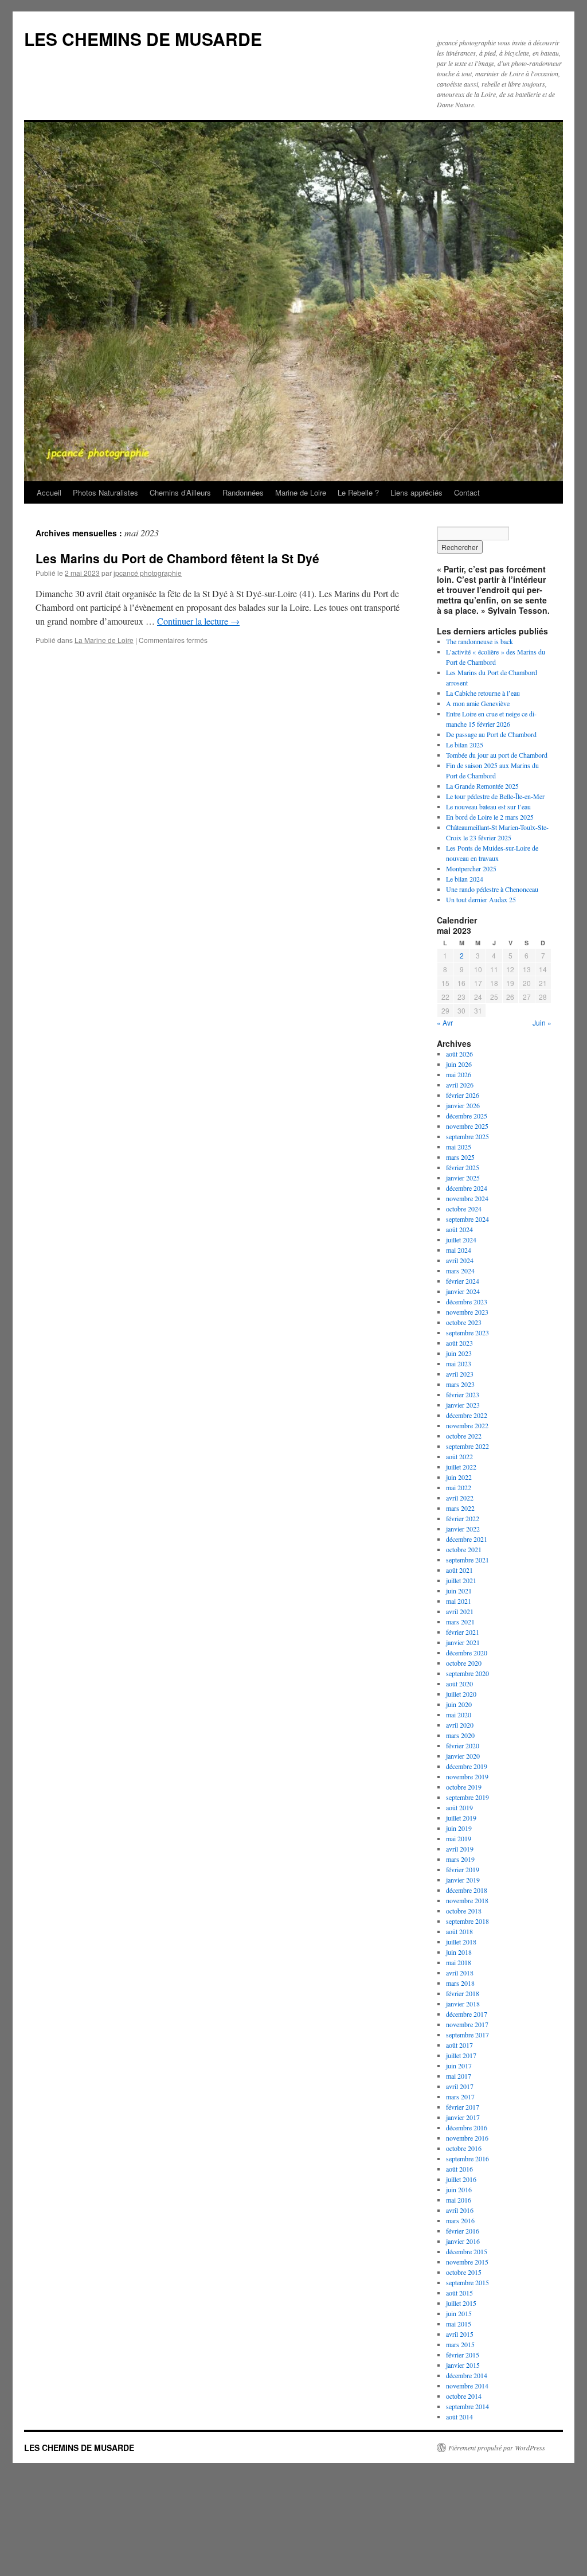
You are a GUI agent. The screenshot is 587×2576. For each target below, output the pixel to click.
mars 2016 (460, 2220)
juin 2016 (459, 2189)
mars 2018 (460, 1983)
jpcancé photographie (148, 573)
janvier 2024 (463, 1291)
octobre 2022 (464, 1436)
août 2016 (459, 2169)
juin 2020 (459, 1704)
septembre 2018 (467, 1921)
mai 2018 (459, 1962)
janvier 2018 (463, 2004)
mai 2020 (459, 1714)
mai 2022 (459, 1487)
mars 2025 (460, 1157)
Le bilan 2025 (465, 745)
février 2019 (463, 1869)
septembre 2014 (467, 2406)
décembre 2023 (467, 1301)
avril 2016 (460, 2210)
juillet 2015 (461, 2303)
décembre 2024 (467, 1188)
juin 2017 (459, 2066)
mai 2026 (459, 1074)
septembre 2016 (467, 2158)
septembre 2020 (467, 1673)
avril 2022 (460, 1498)
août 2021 (459, 1570)
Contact (467, 492)
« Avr (445, 1022)
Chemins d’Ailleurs (180, 492)
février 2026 (463, 1095)
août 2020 (459, 1683)
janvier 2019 (463, 1880)
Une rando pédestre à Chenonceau (492, 889)
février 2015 (463, 2355)
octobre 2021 (464, 1549)
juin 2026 (459, 1064)
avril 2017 (460, 2086)
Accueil (49, 492)
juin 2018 (459, 1952)
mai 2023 (459, 1363)
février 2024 (463, 1281)
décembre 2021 (467, 1539)
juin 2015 (459, 2313)
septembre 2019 (467, 1797)
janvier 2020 (463, 1756)
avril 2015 (460, 2334)
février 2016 (463, 2231)
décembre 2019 (467, 1766)
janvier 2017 (463, 2117)
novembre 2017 (467, 2024)
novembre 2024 (467, 1198)
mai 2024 (459, 1250)
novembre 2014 (467, 2386)
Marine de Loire (301, 492)
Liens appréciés (416, 492)
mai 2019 (459, 1838)
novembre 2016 (467, 2138)
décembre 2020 (467, 1653)
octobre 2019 (464, 1787)
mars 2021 (460, 1622)
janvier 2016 (463, 2241)
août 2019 (459, 1807)
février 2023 (463, 1394)
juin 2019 (459, 1828)
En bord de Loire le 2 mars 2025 (490, 817)
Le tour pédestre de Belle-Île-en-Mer (495, 796)
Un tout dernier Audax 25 (481, 899)
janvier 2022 (463, 1529)
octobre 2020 (464, 1663)
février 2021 (463, 1632)
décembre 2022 (467, 1415)
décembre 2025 (467, 1116)
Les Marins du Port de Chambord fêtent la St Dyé (177, 558)
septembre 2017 (467, 2035)
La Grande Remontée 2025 (482, 786)
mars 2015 (460, 2344)
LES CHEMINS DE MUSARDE (143, 39)
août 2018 (459, 1931)
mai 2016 (459, 2200)
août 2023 (459, 1343)
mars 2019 (460, 1859)
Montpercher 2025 (471, 868)
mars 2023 (460, 1384)
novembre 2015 (467, 2262)
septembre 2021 (467, 1560)
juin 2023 (459, 1353)
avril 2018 (460, 1973)
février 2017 (463, 2107)
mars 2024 (460, 1271)
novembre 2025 (467, 1126)
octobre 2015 (464, 2272)
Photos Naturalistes (105, 492)
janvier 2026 (463, 1105)
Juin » (542, 1022)
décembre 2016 (467, 2127)
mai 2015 (459, 2324)
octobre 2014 (464, 2396)
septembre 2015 (467, 2282)
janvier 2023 (463, 1405)
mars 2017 (460, 2096)
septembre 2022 (467, 1446)
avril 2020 (460, 1725)
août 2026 (459, 1054)
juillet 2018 (461, 1942)
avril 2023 (460, 1374)
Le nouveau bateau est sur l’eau (488, 806)
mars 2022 (460, 1508)
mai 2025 (459, 1147)
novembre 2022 (467, 1425)
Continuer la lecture (198, 621)
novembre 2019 (467, 1776)
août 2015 (459, 2293)
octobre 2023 (464, 1322)
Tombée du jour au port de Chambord (497, 755)
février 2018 (463, 1993)
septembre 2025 (467, 1136)
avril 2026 (460, 1085)
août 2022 (459, 1456)
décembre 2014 (467, 2375)
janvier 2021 (463, 1642)
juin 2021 (459, 1591)
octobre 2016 (464, 2148)
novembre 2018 (467, 1900)
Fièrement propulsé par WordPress (497, 2448)
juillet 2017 (461, 2055)
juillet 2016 (461, 2179)
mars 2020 (460, 1735)
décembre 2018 (467, 1890)
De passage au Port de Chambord (491, 734)
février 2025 (463, 1167)
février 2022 (463, 1518)
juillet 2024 (461, 1240)
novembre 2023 (467, 1312)
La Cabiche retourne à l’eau (483, 693)
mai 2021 (459, 1601)
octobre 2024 (464, 1209)
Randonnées (243, 492)
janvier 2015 (463, 2365)
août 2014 (459, 2417)
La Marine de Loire (104, 640)
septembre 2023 (467, 1332)
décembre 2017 (467, 2014)
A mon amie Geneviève (478, 703)
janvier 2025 (463, 1178)
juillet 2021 (461, 1580)
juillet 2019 (461, 1818)
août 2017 (459, 2045)
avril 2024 (460, 1260)
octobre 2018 (464, 1911)
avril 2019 (460, 1849)
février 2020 (463, 1745)
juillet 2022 (461, 1467)
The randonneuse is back (480, 641)
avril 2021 (460, 1611)
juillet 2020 (461, 1694)
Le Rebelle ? (358, 492)
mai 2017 (459, 2076)
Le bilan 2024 (465, 879)
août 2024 (459, 1229)
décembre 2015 (467, 2251)
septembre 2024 (467, 1219)
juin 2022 (459, 1477)
